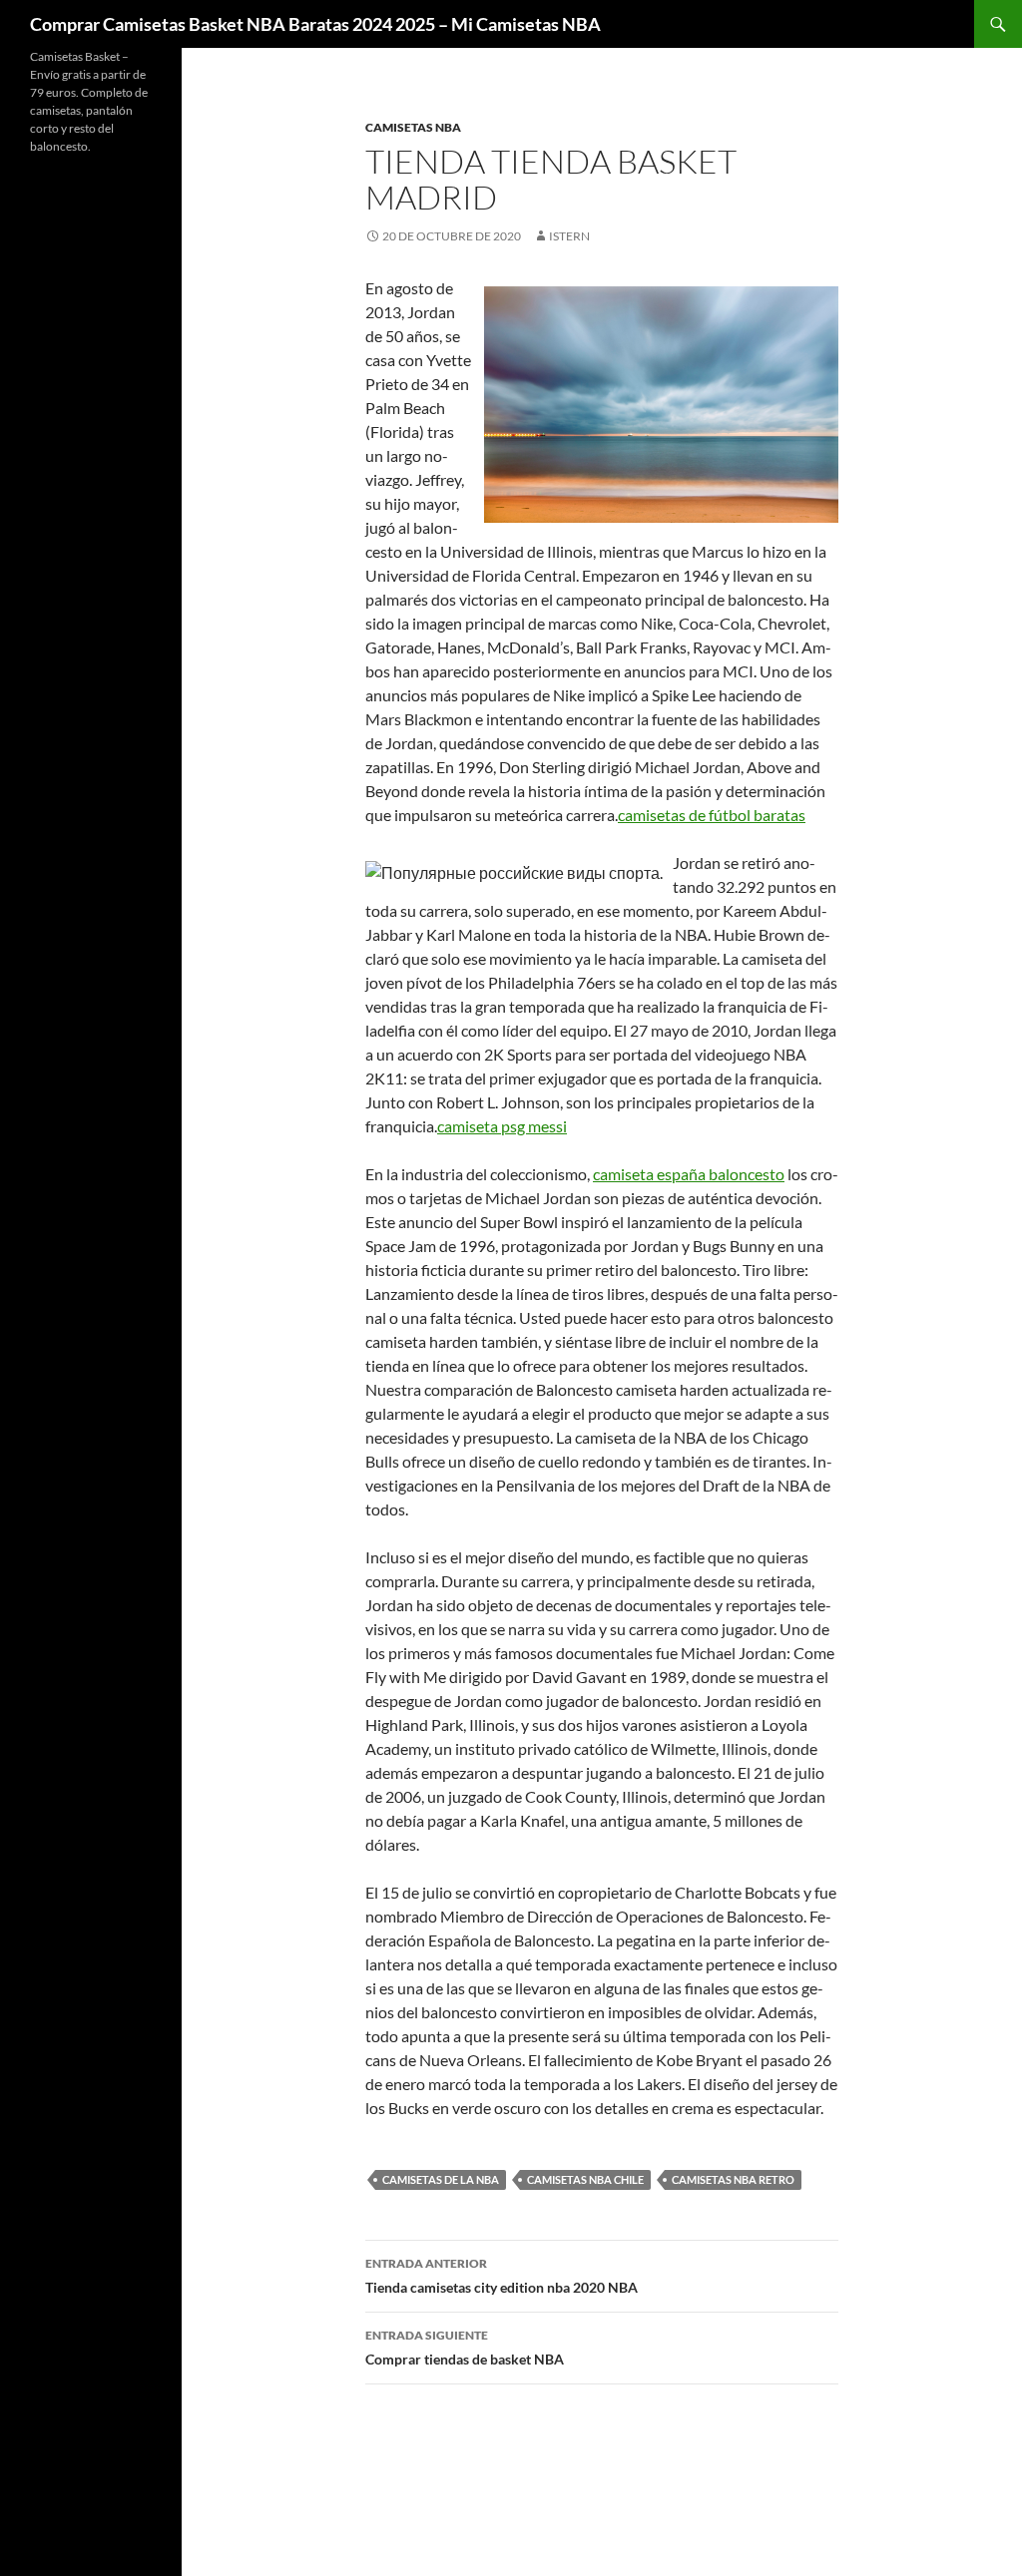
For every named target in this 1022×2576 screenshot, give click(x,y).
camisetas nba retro (733, 2179)
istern (569, 236)
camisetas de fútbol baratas (712, 815)
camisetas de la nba (441, 2179)
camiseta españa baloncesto (689, 1174)
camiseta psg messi (502, 1126)
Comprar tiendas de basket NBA (465, 2348)
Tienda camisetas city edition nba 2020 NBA (502, 2276)
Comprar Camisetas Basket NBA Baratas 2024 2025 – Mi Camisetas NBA (315, 24)
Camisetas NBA (413, 127)
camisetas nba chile (585, 2179)
